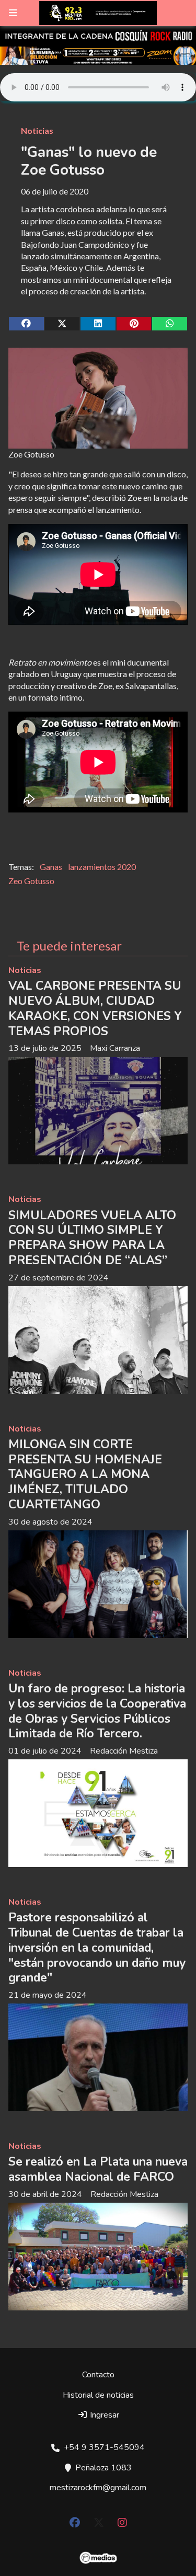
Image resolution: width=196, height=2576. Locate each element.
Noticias (37, 130)
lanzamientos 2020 (102, 867)
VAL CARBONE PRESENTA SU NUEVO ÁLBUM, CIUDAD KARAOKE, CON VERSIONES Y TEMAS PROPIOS (95, 1008)
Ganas (51, 867)
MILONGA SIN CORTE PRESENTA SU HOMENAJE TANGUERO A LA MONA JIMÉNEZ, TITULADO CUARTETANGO (85, 1474)
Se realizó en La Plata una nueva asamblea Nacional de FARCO (98, 2169)
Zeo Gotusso (31, 881)
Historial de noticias (98, 2395)
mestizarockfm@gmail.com (98, 2488)
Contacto (98, 2375)
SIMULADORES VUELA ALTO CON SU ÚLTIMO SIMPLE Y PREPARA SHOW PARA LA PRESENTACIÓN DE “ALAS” (92, 1238)
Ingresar (103, 2415)
